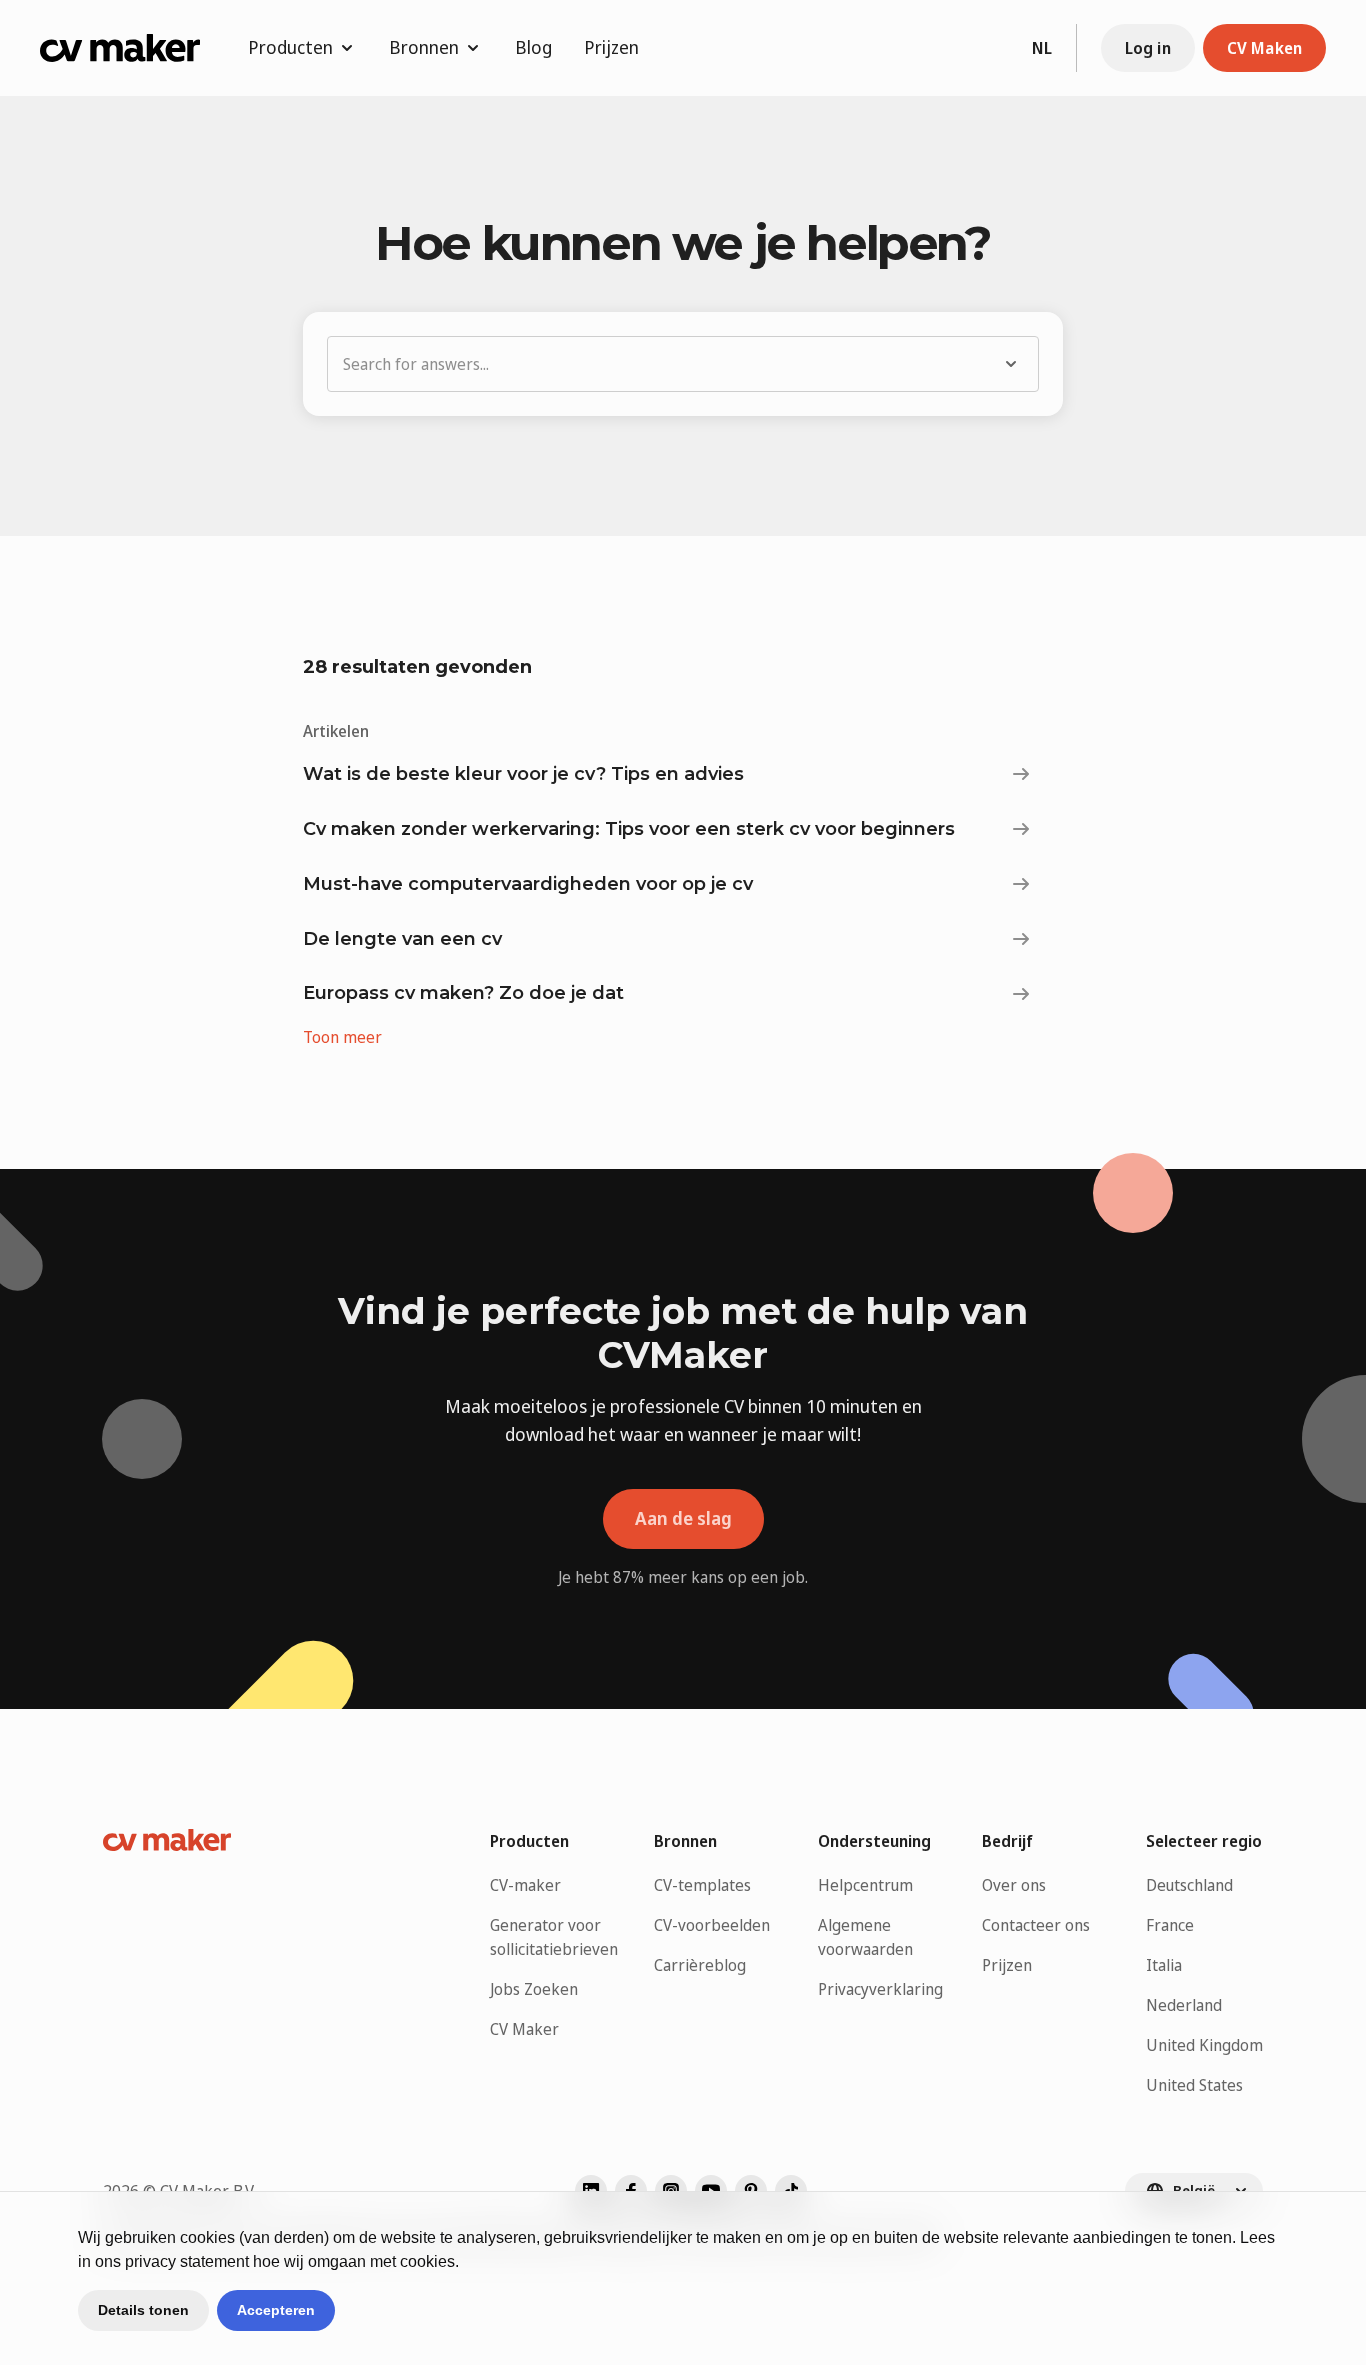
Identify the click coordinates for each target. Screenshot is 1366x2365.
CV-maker (525, 1885)
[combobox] (659, 364)
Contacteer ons (1036, 1925)
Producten (290, 47)
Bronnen (424, 47)
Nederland (1184, 2005)
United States (1194, 2085)
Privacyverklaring (880, 1989)
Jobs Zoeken (534, 1989)
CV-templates (702, 1885)
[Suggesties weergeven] (1014, 364)
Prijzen (611, 47)
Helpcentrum (865, 1885)
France (1170, 1925)
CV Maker (524, 2029)
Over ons (1014, 1885)
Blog (533, 47)
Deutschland (1189, 1885)
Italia (1164, 1965)
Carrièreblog (700, 1965)
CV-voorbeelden (712, 1925)
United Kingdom (1204, 2045)
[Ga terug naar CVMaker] (120, 48)
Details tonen (143, 2310)
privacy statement (187, 2261)
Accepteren (276, 2310)
